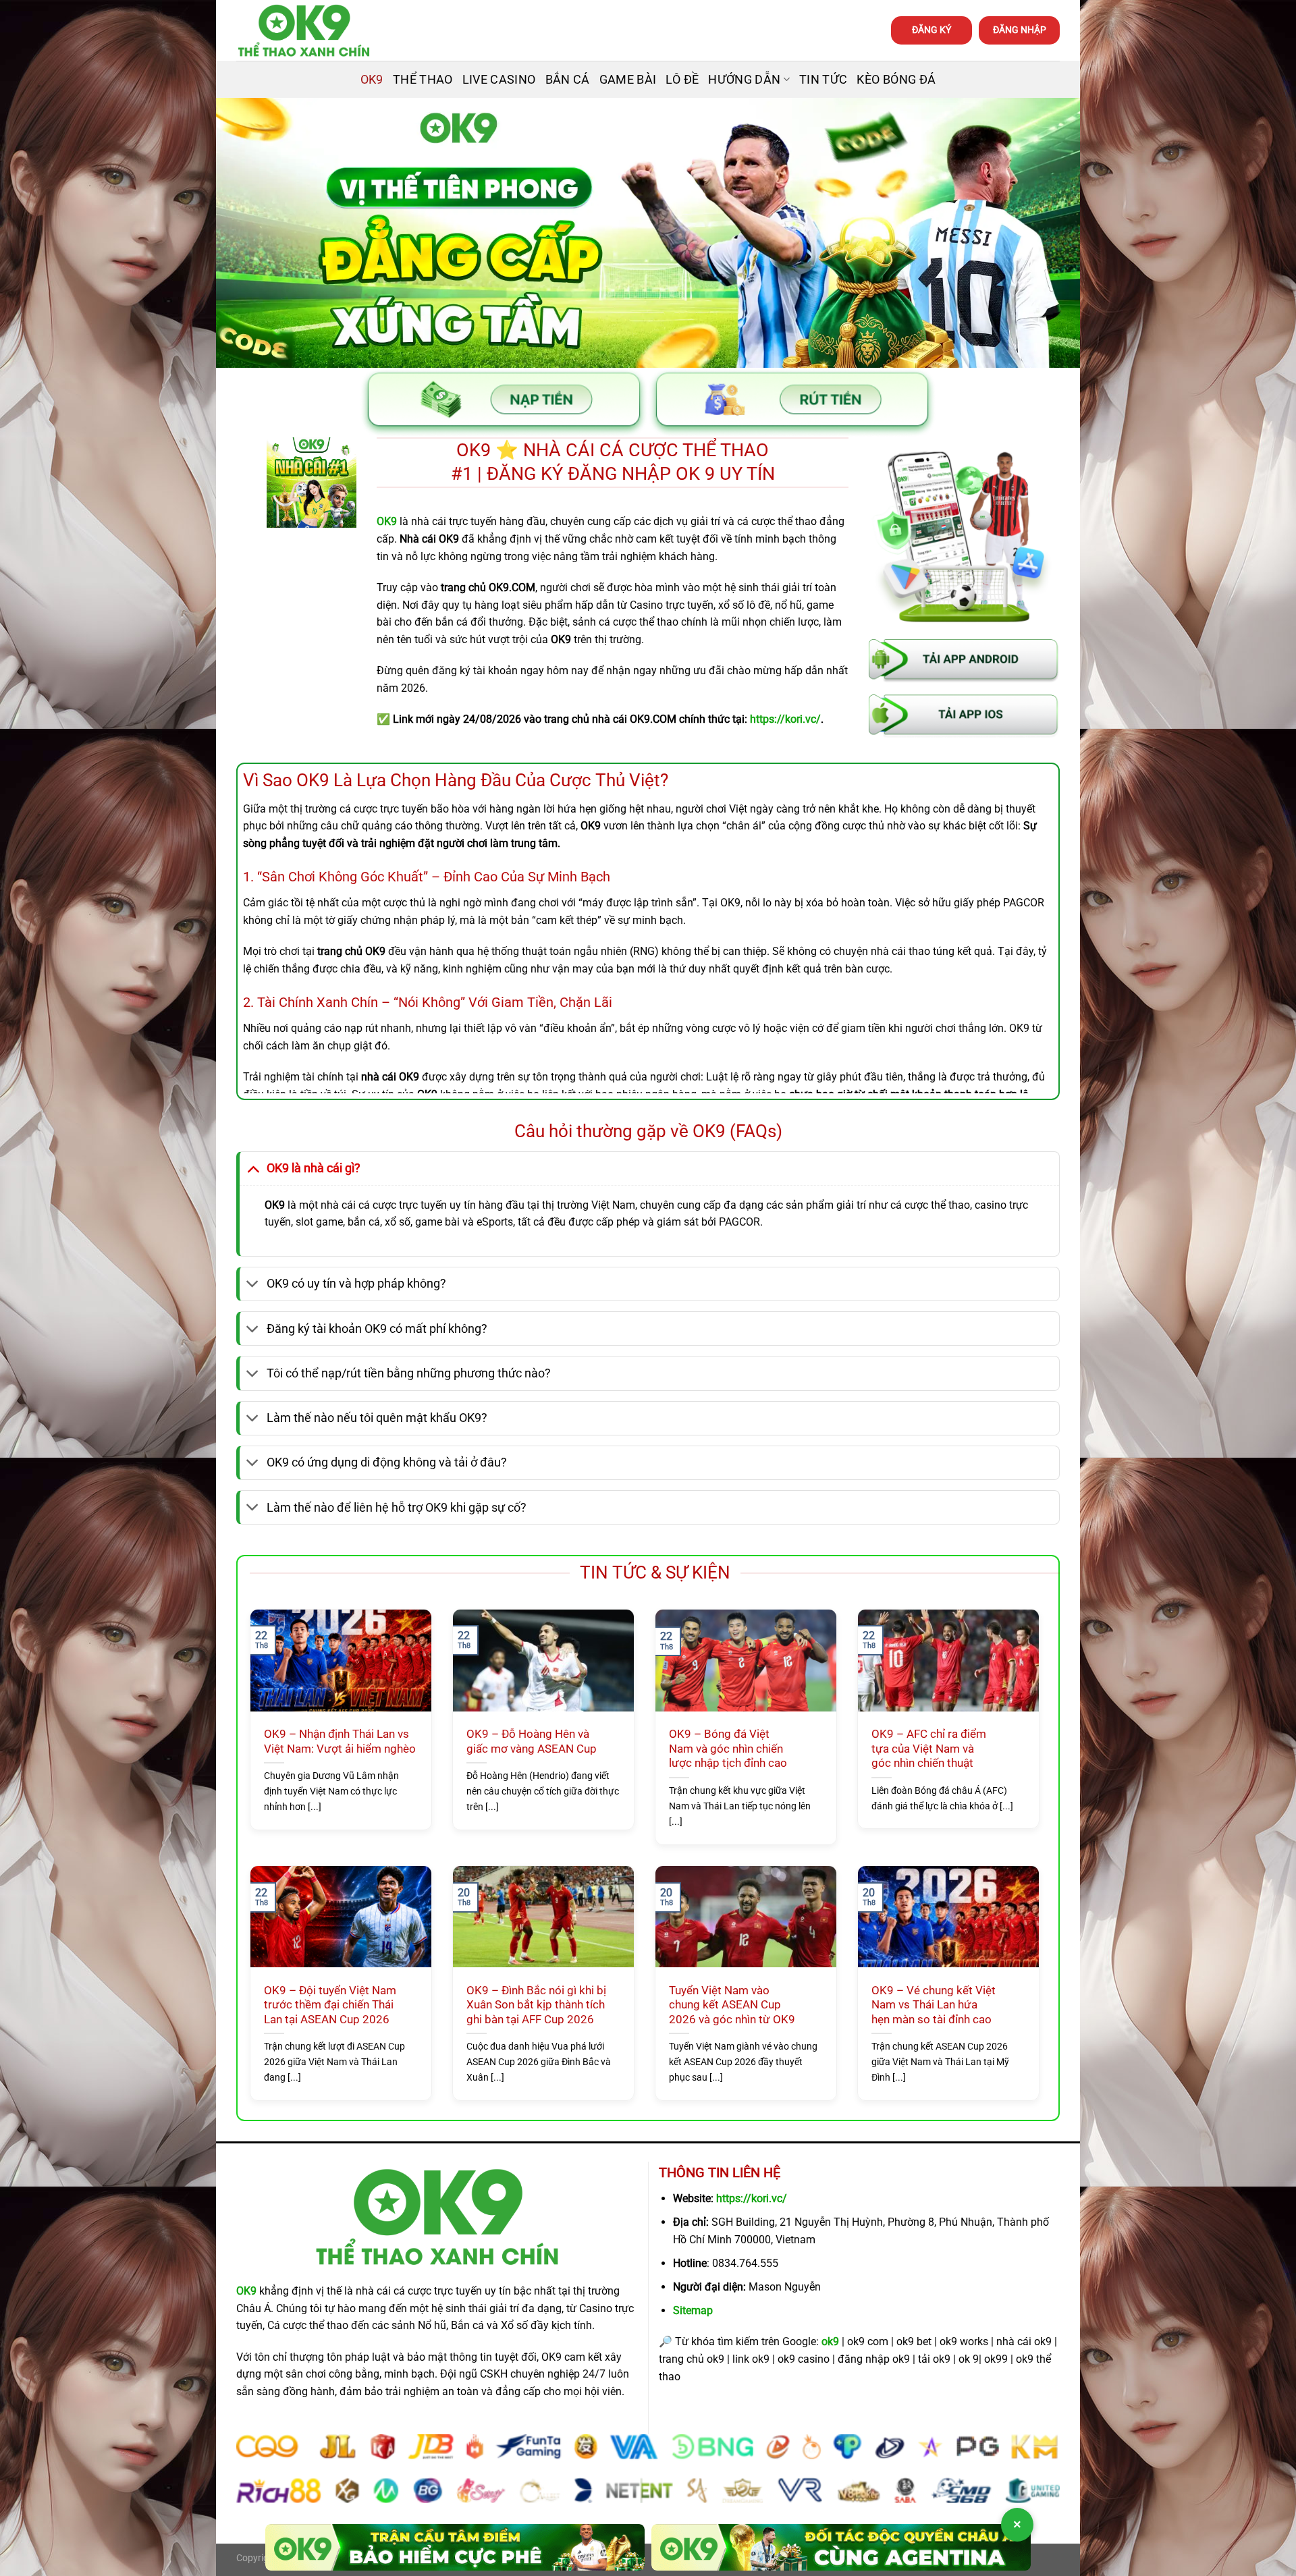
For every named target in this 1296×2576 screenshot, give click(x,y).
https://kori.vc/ (752, 2198)
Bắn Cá (568, 80)
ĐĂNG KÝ (932, 30)
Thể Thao (423, 80)
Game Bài (628, 80)
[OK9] (304, 31)
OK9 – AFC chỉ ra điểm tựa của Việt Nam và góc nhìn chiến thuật (929, 1749)
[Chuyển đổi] (253, 1168)
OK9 (372, 80)
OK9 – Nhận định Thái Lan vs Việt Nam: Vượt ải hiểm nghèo (340, 1742)
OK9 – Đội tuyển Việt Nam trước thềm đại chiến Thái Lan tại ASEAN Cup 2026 (330, 2005)
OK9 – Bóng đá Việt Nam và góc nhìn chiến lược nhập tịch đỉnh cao (728, 1749)
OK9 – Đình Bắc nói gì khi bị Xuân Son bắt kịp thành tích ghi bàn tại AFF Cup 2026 (536, 2005)
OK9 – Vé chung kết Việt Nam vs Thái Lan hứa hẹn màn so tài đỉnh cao (934, 2005)
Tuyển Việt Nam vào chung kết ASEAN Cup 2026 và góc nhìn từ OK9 (732, 2005)
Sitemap (693, 2310)
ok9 (830, 2341)
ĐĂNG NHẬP (1020, 30)
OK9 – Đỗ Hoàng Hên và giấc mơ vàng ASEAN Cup (532, 1742)
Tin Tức (823, 80)
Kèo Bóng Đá (896, 80)
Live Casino (499, 80)
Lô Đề (682, 80)
